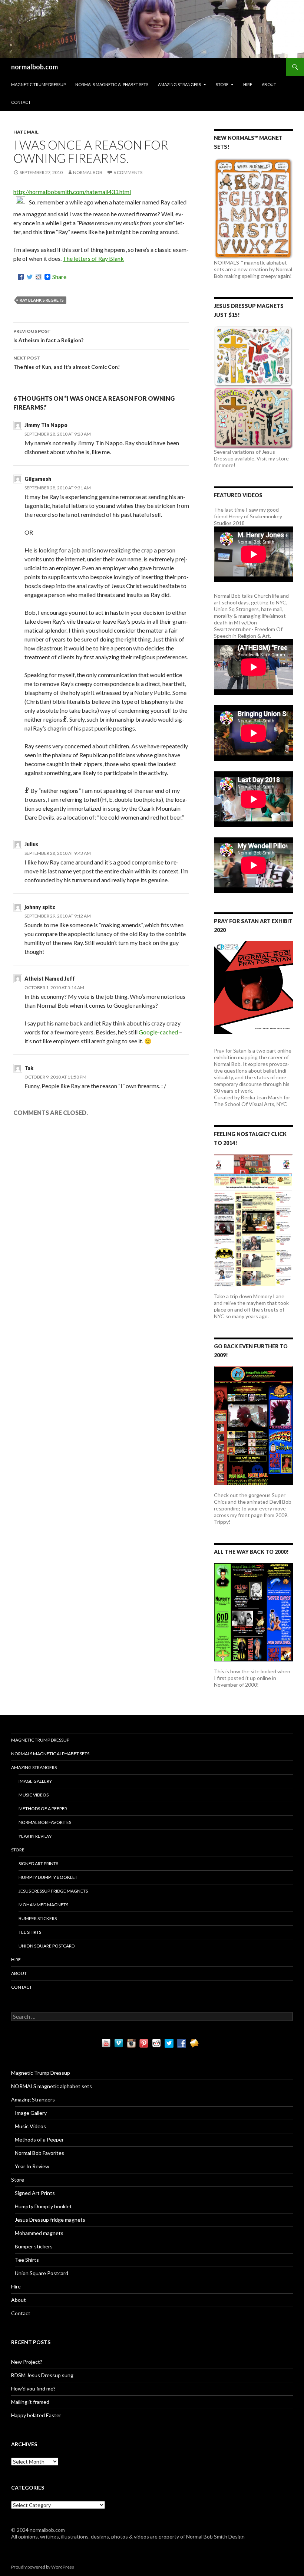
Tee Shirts (30, 1932)
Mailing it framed (30, 2402)
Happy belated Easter (36, 2415)
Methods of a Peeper (43, 1809)
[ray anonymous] (21, 202)
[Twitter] (30, 277)
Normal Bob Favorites (45, 1822)
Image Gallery (35, 1781)
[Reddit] (39, 277)
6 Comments (128, 172)
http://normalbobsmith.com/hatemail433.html (72, 192)
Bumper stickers (38, 1918)
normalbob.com (34, 67)
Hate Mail (26, 132)
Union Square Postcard (47, 1946)
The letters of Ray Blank (93, 258)
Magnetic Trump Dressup (38, 84)
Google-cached (158, 1032)
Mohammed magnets (43, 1905)
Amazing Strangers (179, 84)
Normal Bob (88, 172)
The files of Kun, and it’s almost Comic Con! (67, 362)
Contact (21, 102)
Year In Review (35, 1836)
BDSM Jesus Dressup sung (42, 2375)
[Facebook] (21, 277)
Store (222, 84)
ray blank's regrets (42, 300)
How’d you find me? (33, 2388)
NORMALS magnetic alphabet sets (112, 84)
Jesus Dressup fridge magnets (53, 1891)
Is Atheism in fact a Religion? (48, 336)
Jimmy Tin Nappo (46, 425)
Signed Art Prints (38, 1863)
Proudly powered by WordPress (43, 2567)
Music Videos (34, 1795)
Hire (248, 84)
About (269, 84)
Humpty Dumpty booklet (48, 1877)
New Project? (27, 2362)
